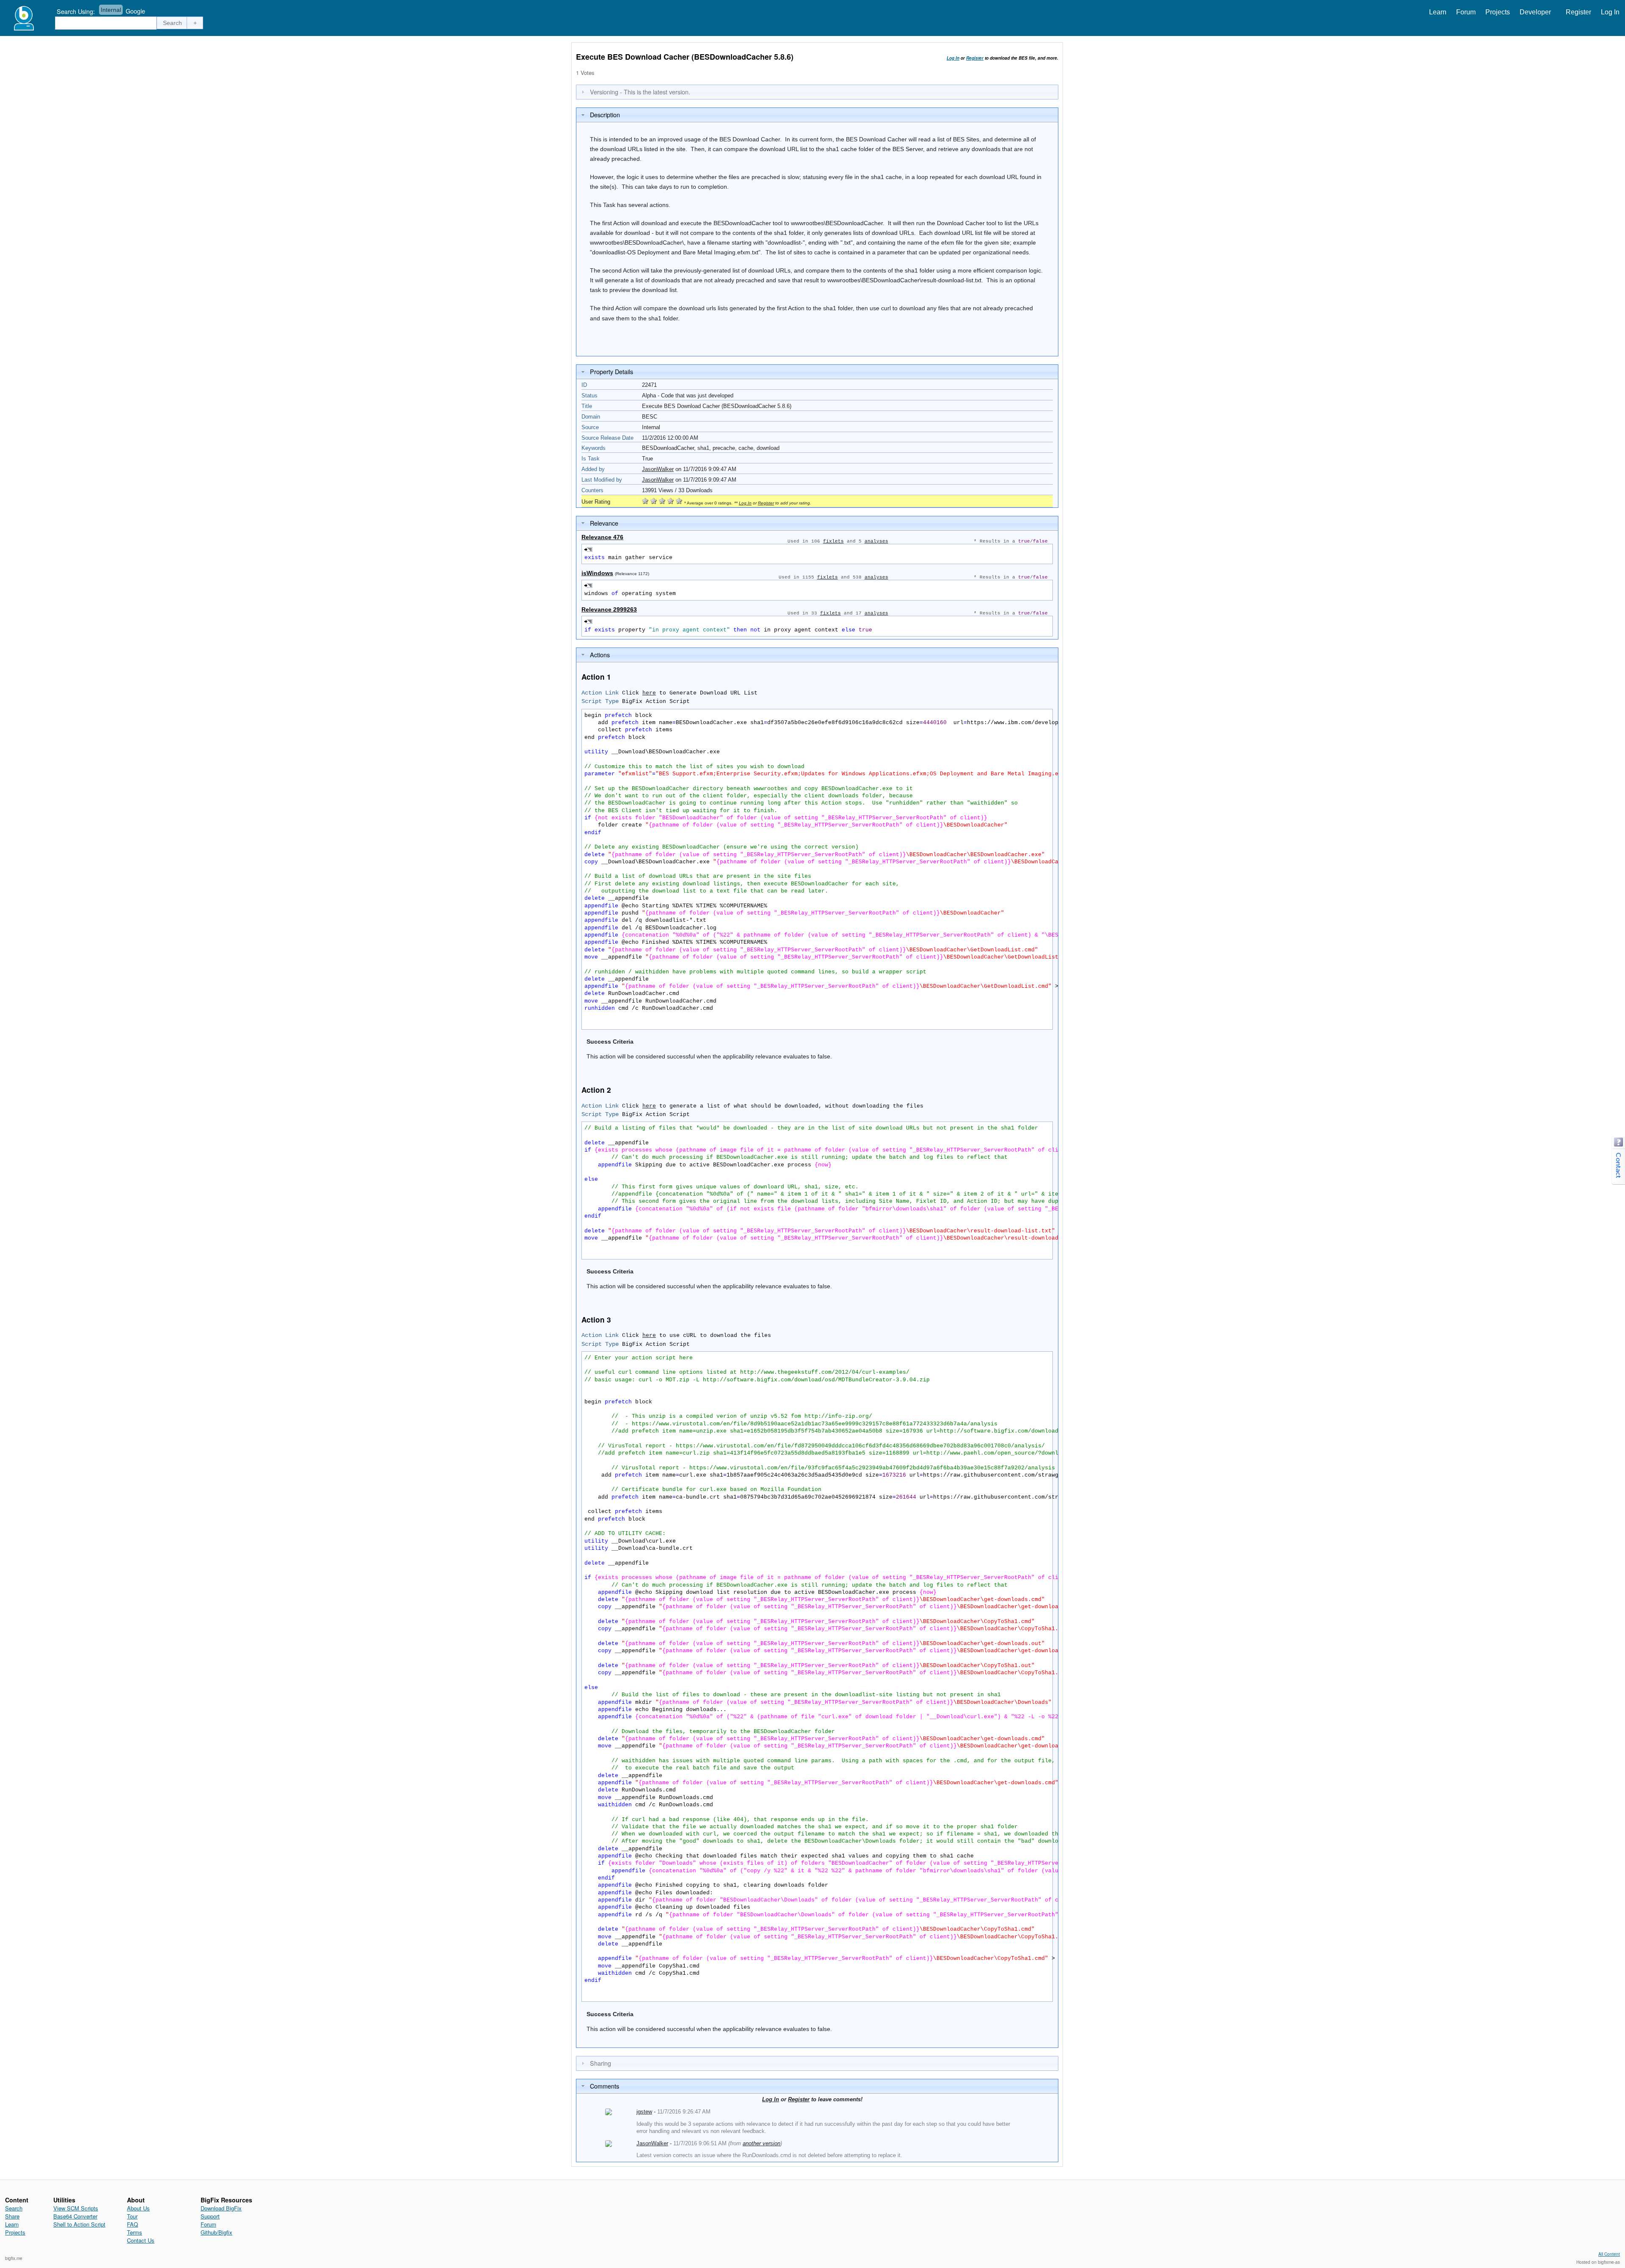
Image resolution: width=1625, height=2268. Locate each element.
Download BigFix (221, 2208)
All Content (1609, 2254)
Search (14, 2208)
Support (210, 2216)
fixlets (833, 541)
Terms (135, 2232)
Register (1578, 12)
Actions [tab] (600, 654)
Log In (1610, 12)
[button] (173, 23)
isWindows (597, 573)
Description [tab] (605, 114)
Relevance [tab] (604, 523)
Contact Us (141, 2240)
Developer (1535, 12)
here (649, 693)
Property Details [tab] (611, 371)
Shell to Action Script (79, 2224)
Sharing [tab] (600, 2063)
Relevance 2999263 (609, 609)
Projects (1498, 12)
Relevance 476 (602, 537)
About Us (138, 2208)
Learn (1438, 12)
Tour (132, 2216)
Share (12, 2216)
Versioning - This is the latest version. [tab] (640, 92)
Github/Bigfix (216, 2232)
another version (762, 2143)
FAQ (132, 2224)
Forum (1466, 12)
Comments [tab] (605, 2086)
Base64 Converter (75, 2216)
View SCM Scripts (76, 2208)
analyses (876, 541)
